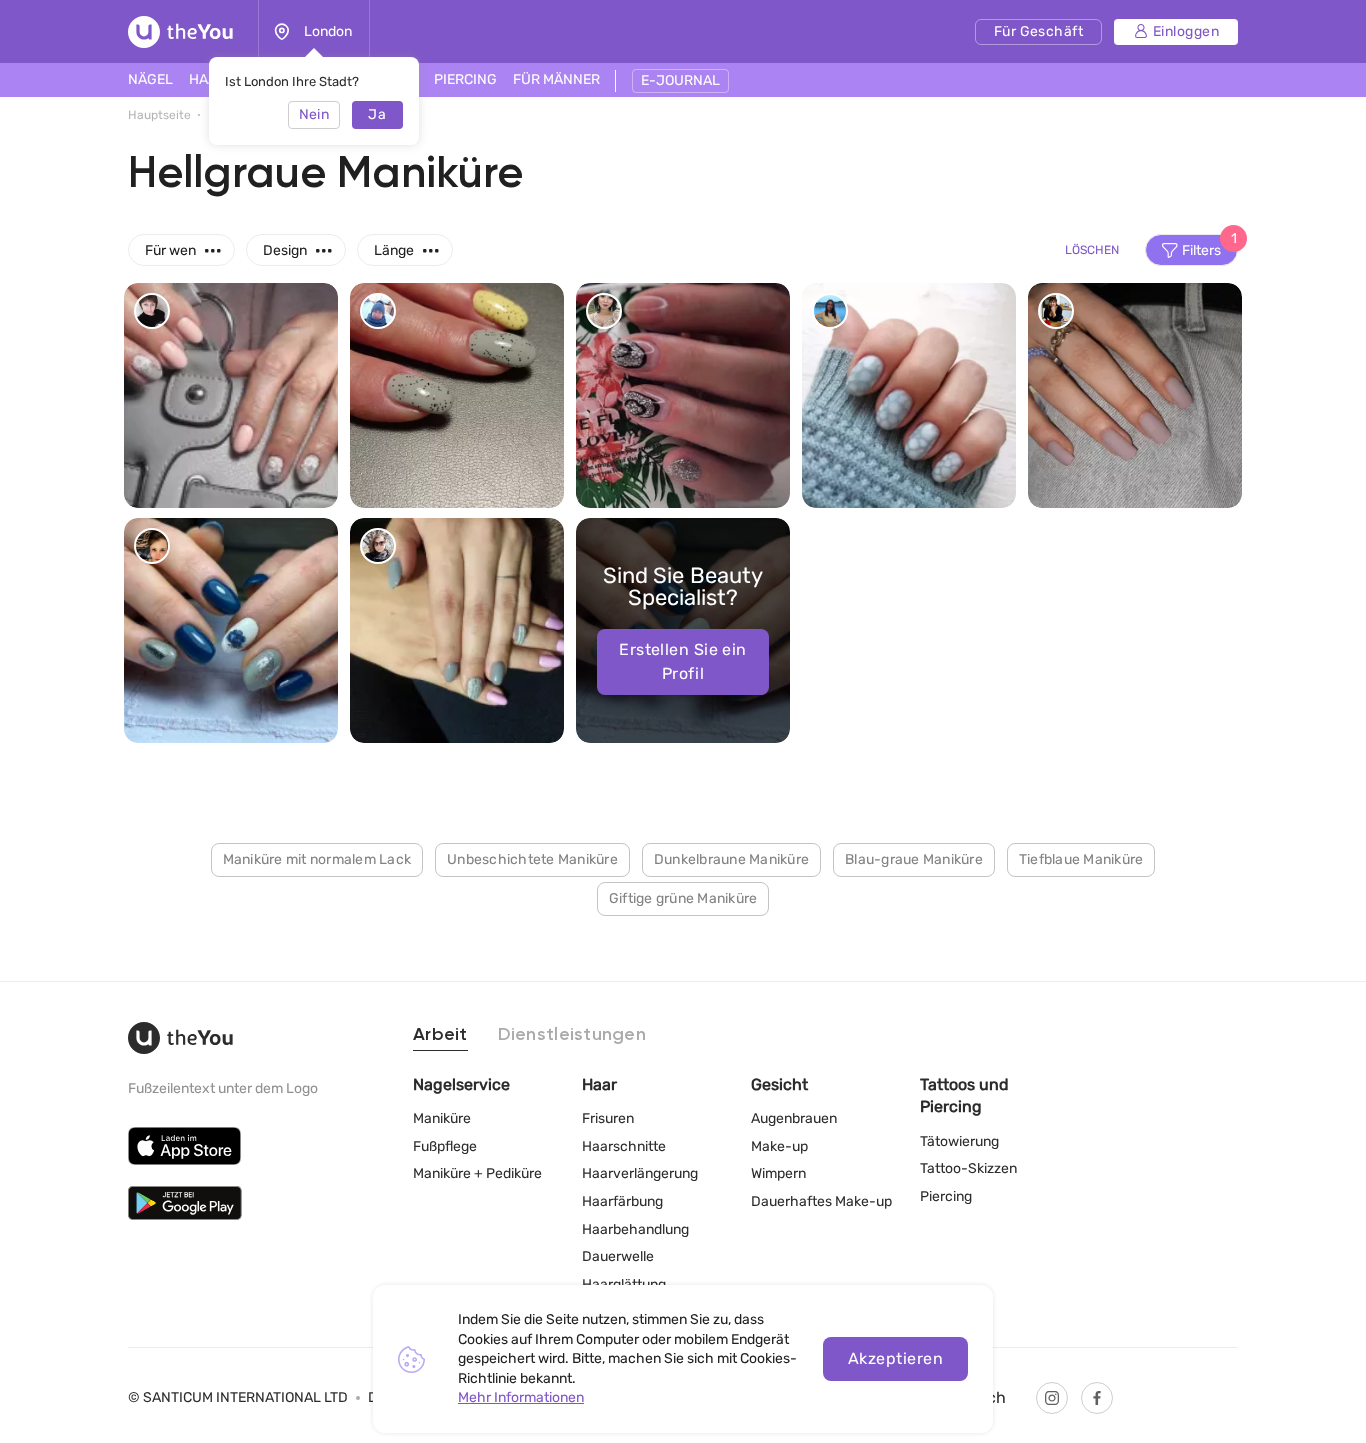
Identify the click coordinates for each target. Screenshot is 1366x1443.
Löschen (1092, 250)
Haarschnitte (624, 1146)
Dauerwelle (618, 1256)
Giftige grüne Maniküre (683, 898)
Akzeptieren (895, 1358)
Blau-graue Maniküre (914, 859)
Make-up (779, 1146)
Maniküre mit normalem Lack (317, 859)
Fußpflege (445, 1146)
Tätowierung (959, 1141)
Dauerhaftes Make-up (821, 1201)
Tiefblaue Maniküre (1081, 859)
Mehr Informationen (521, 1397)
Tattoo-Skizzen (968, 1168)
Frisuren (608, 1118)
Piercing (946, 1196)
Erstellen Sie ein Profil (682, 661)
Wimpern (778, 1173)
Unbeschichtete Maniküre (532, 859)
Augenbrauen (794, 1118)
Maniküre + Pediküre (477, 1173)
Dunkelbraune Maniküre (731, 859)
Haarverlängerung (640, 1173)
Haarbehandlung (635, 1229)
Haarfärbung (622, 1201)
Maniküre (442, 1118)
